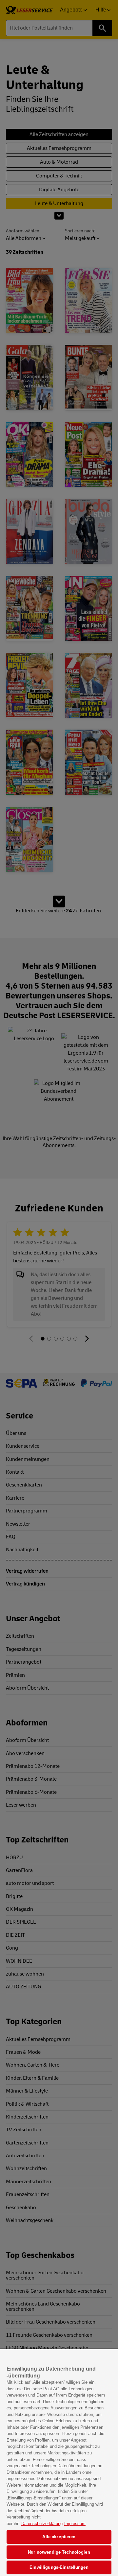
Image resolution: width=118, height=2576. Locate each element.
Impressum (75, 2524)
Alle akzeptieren (59, 2537)
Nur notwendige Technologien (59, 2552)
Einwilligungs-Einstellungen (59, 2567)
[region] (59, 2463)
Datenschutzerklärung (42, 2524)
